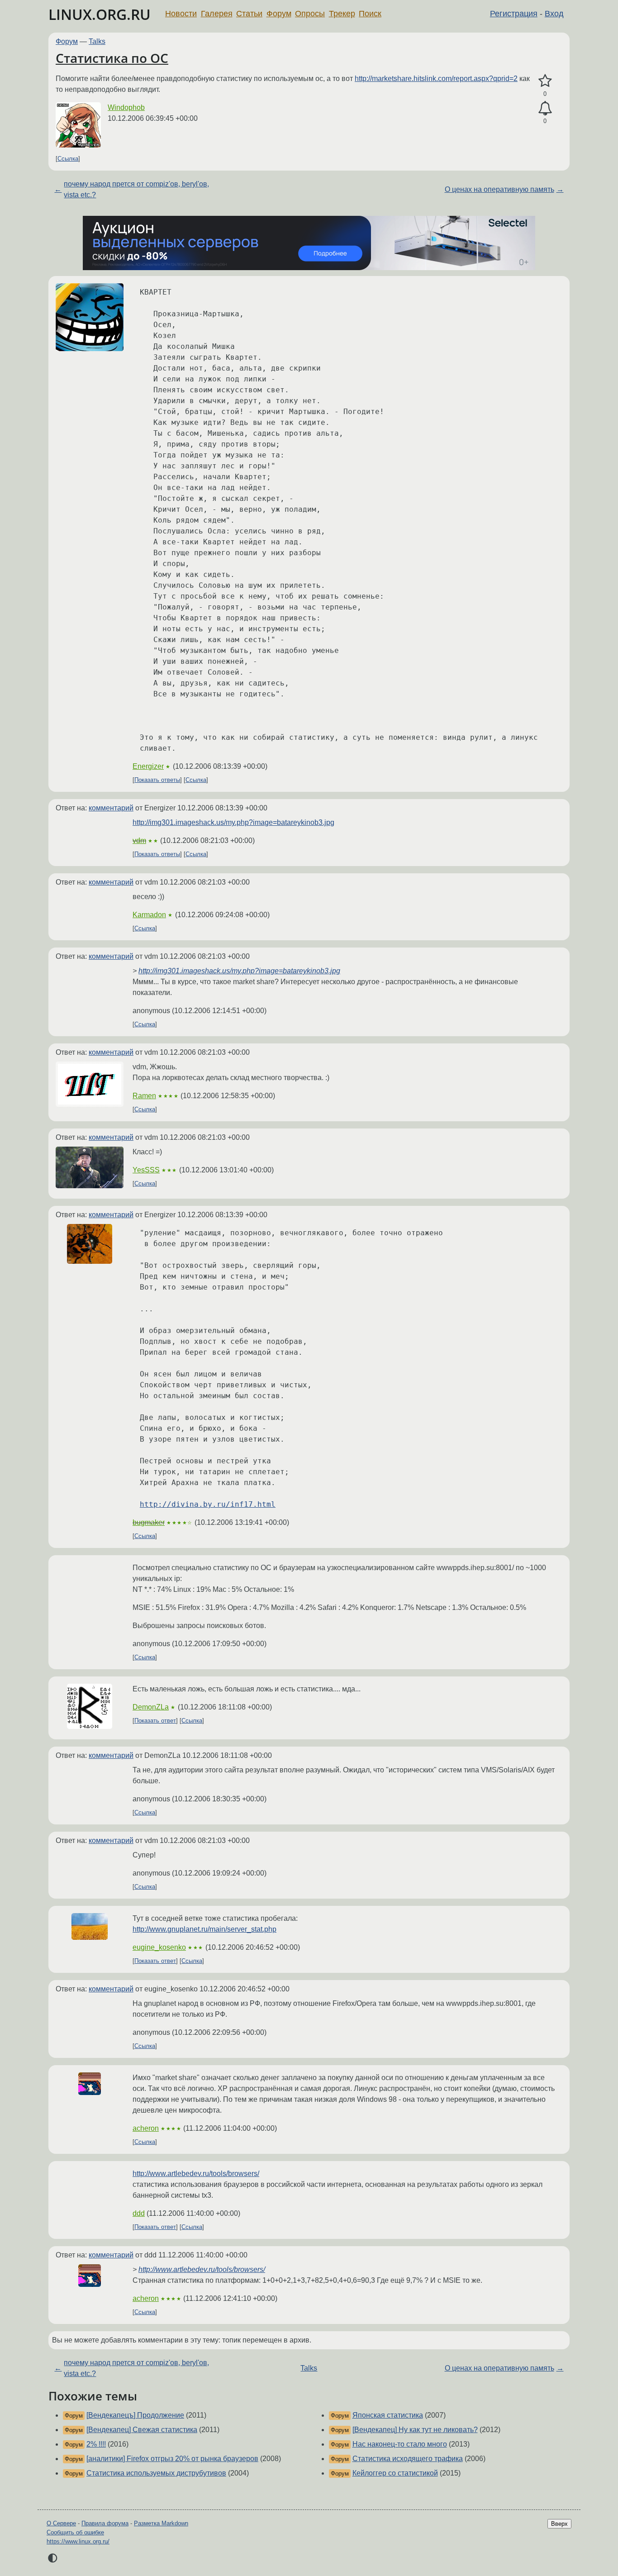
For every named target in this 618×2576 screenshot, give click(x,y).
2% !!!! (96, 2444)
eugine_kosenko (159, 1947)
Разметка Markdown (161, 2523)
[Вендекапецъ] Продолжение (135, 2415)
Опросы (310, 14)
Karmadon (149, 915)
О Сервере (61, 2523)
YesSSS (146, 1170)
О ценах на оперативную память (499, 189)
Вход (554, 14)
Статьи (249, 14)
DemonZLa (151, 1707)
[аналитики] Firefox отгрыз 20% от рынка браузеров (172, 2459)
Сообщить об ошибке (75, 2532)
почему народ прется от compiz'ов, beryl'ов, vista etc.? (136, 189)
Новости (181, 14)
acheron (146, 2128)
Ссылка (68, 159)
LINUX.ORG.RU (100, 14)
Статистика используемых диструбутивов (156, 2473)
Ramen (144, 1096)
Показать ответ (155, 1721)
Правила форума (105, 2523)
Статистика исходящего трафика (408, 2459)
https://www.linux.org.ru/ (78, 2541)
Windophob (126, 107)
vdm (139, 840)
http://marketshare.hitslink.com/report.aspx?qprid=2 (436, 79)
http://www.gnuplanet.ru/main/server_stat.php (204, 1929)
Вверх (559, 2524)
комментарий (111, 808)
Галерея (217, 14)
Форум (279, 14)
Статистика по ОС (112, 58)
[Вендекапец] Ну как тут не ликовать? (415, 2430)
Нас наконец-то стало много (400, 2444)
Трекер (342, 14)
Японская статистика (388, 2415)
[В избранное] (545, 81)
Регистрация (514, 14)
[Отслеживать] (545, 109)
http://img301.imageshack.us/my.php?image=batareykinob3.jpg (233, 822)
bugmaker (149, 1522)
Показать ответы (157, 780)
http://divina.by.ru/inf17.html (208, 1504)
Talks (97, 41)
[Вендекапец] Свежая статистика (142, 2430)
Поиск (370, 14)
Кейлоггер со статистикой (395, 2473)
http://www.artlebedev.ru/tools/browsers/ (196, 2174)
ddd (139, 2213)
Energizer (148, 766)
